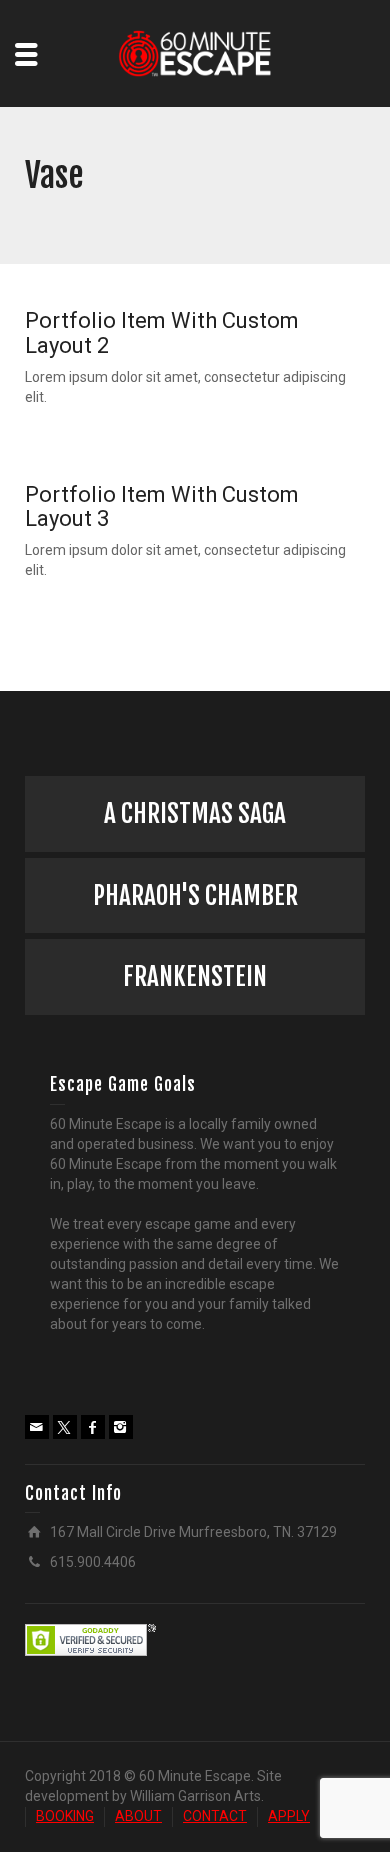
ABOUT (138, 1816)
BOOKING (65, 1816)
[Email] (37, 1427)
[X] (65, 1427)
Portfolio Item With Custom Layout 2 (162, 332)
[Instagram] (121, 1427)
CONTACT (215, 1816)
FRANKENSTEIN (195, 976)
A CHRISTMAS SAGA (195, 813)
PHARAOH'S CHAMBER (195, 895)
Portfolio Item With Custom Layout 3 (162, 506)
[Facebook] (93, 1427)
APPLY (289, 1816)
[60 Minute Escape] (195, 52)
